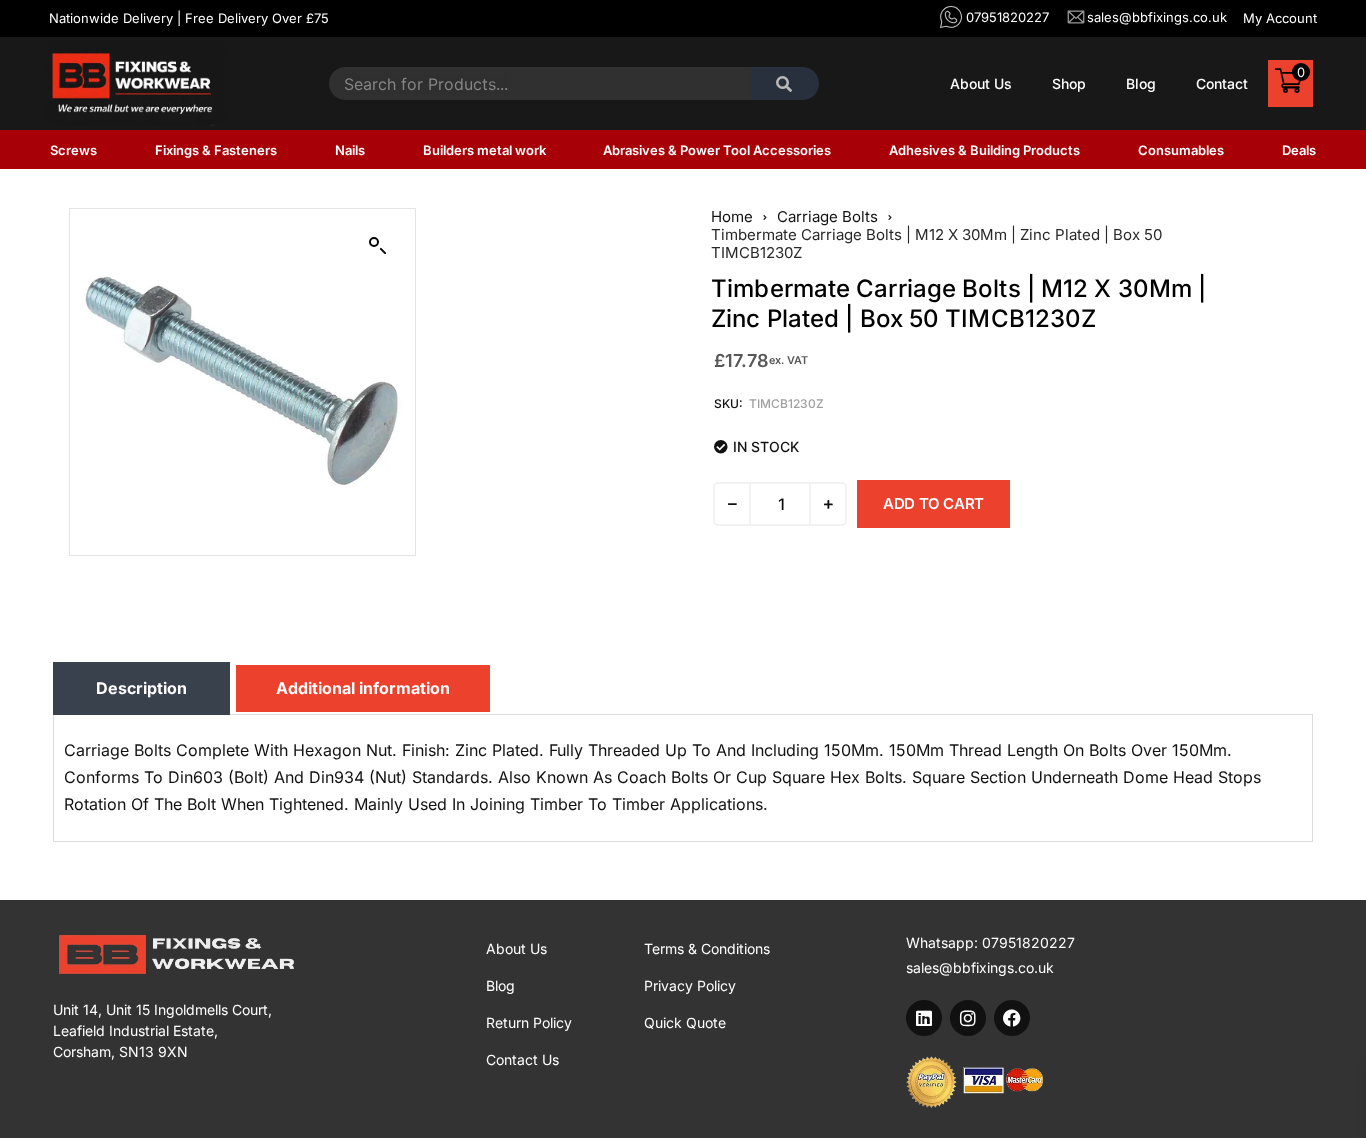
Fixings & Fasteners (216, 150)
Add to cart (933, 503)
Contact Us (522, 1059)
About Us (981, 83)
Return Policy (529, 1022)
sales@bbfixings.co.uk (980, 967)
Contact (1222, 83)
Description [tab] (141, 688)
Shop (1069, 83)
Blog (1141, 83)
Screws (73, 150)
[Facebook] (1012, 1018)
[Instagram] (968, 1018)
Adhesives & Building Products (984, 150)
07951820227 (1028, 942)
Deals (1299, 150)
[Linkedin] (924, 1018)
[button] (378, 246)
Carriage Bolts (827, 217)
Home (732, 217)
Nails (350, 150)
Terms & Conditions (707, 948)
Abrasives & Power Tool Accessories (717, 150)
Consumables (1181, 150)
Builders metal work (484, 150)
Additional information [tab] (363, 688)
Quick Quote (685, 1022)
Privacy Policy (690, 985)
